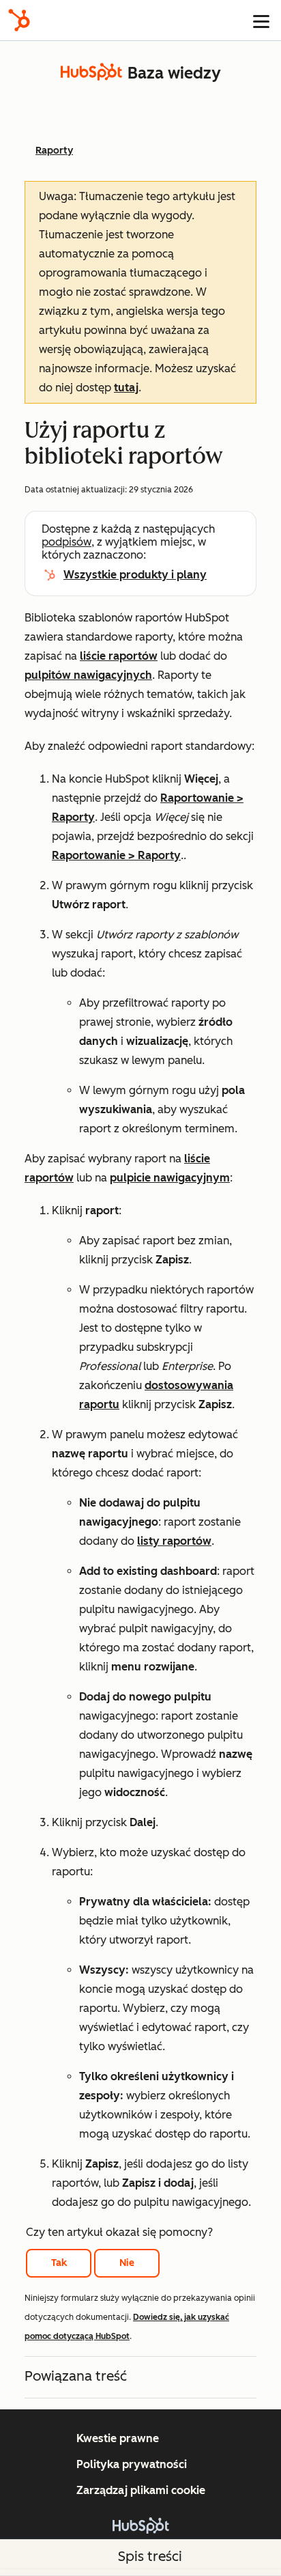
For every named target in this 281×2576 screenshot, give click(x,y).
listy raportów (174, 1541)
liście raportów (119, 656)
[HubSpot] (19, 20)
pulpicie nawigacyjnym (170, 1178)
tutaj (126, 388)
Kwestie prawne (118, 2438)
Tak (59, 2263)
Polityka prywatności (132, 2464)
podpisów (66, 542)
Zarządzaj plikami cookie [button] (141, 2490)
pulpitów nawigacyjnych (88, 675)
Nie (127, 2263)
